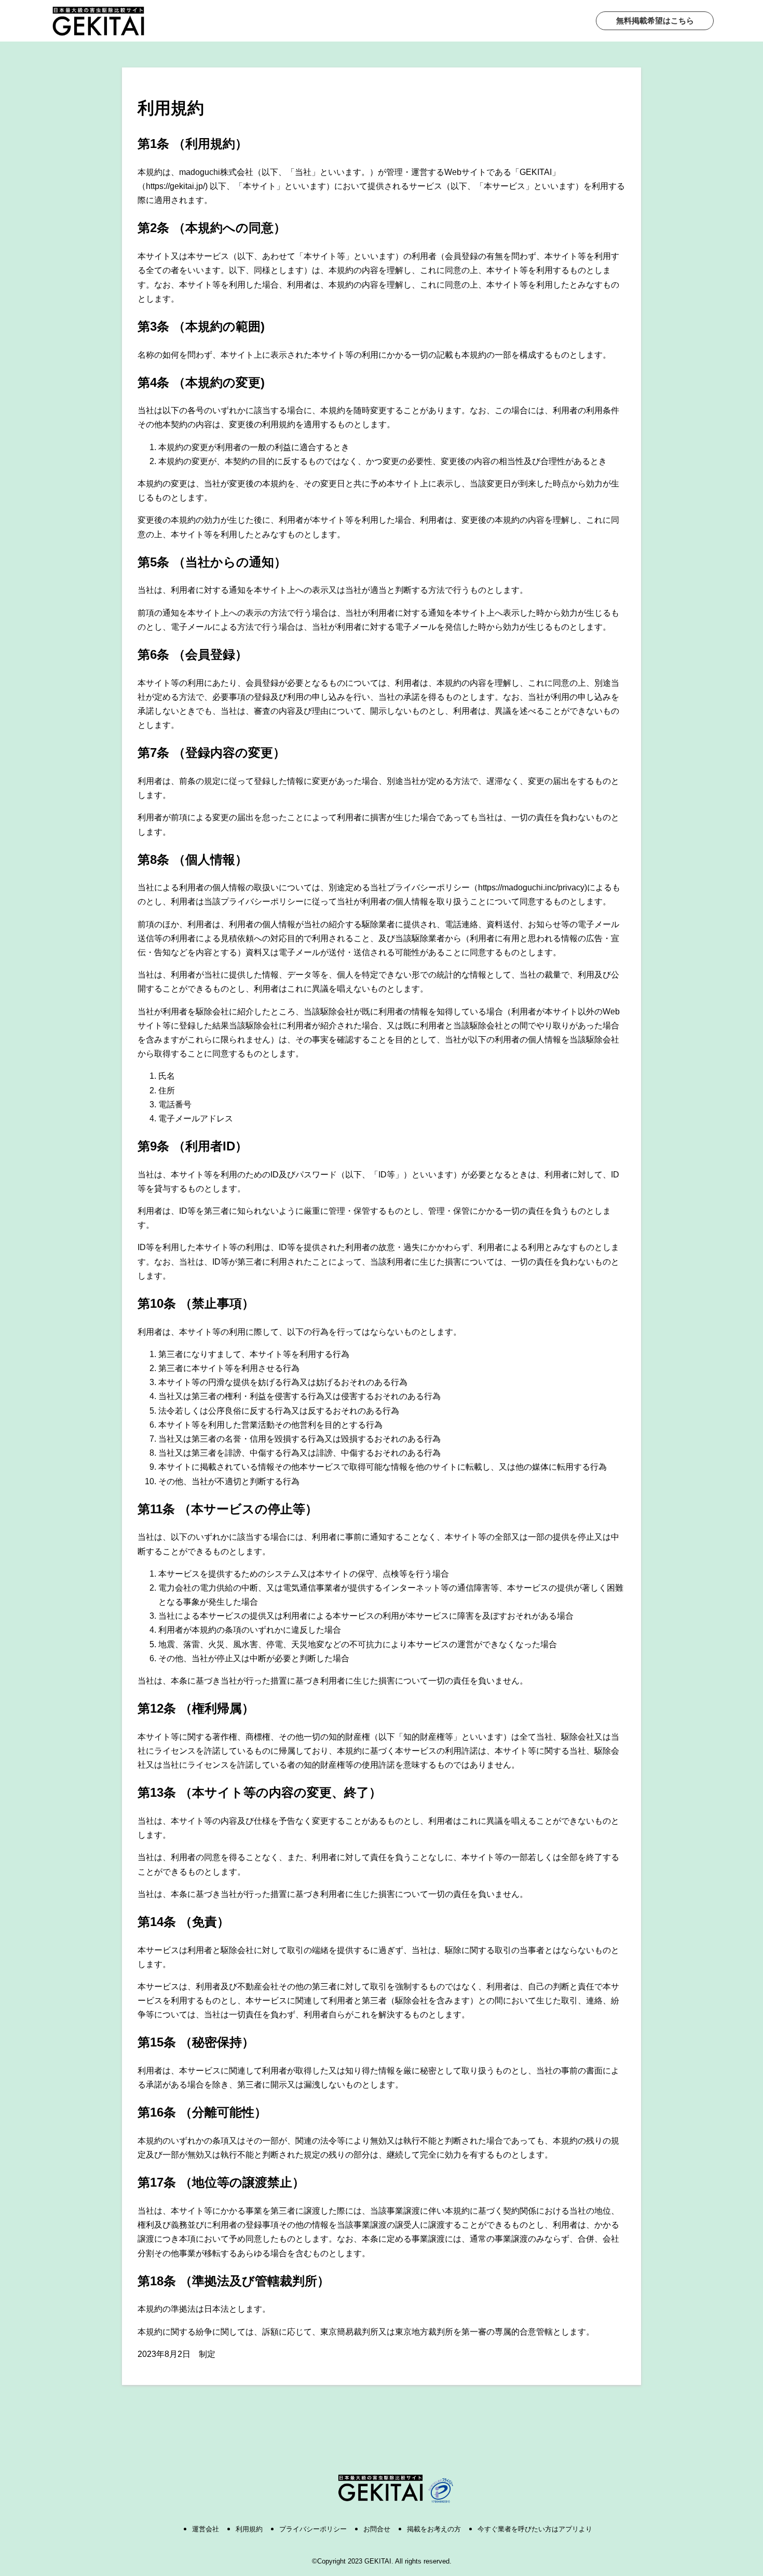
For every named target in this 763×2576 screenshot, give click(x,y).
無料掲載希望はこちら (655, 21)
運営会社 (206, 2529)
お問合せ (377, 2529)
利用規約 (249, 2529)
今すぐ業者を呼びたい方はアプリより (535, 2529)
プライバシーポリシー (313, 2529)
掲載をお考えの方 (434, 2529)
